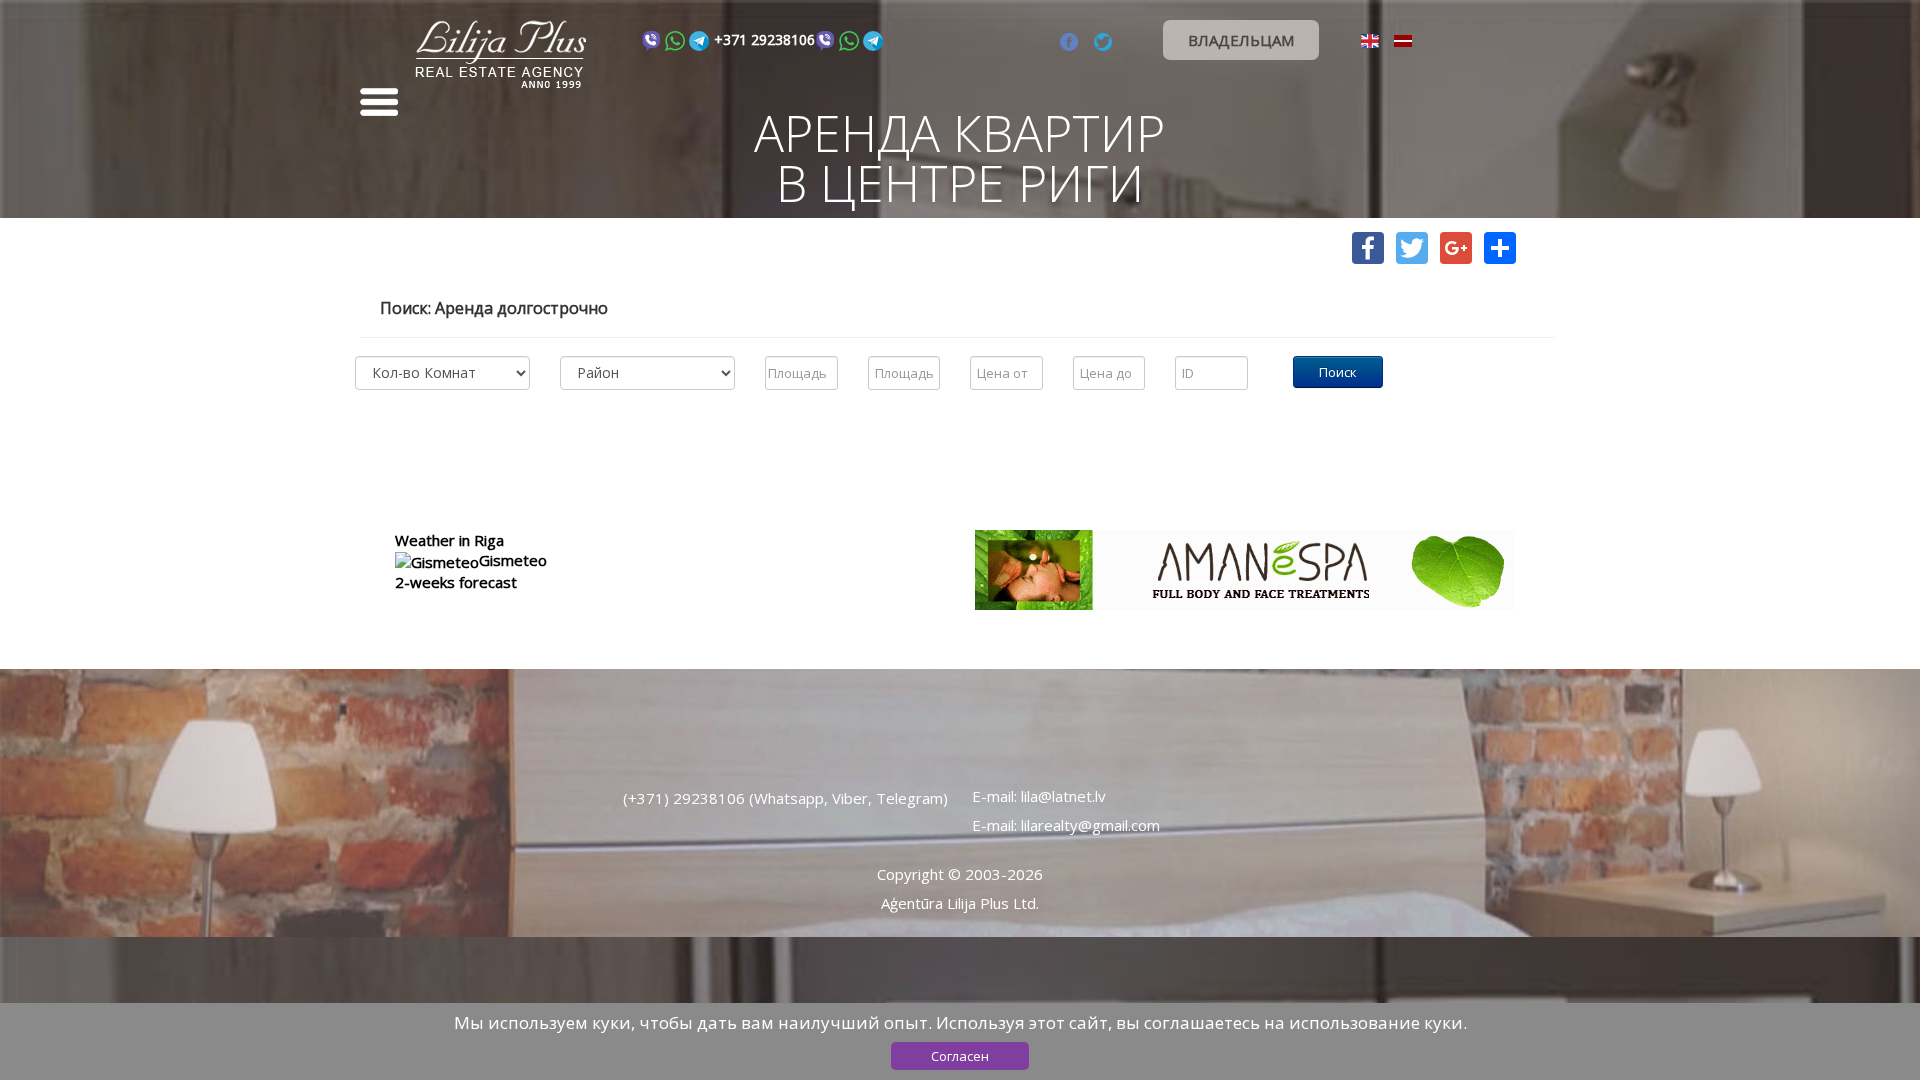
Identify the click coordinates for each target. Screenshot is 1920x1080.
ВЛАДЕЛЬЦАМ (1241, 40)
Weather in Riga (449, 540)
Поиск (1338, 372)
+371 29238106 (764, 39)
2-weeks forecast (456, 582)
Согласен (960, 1056)
